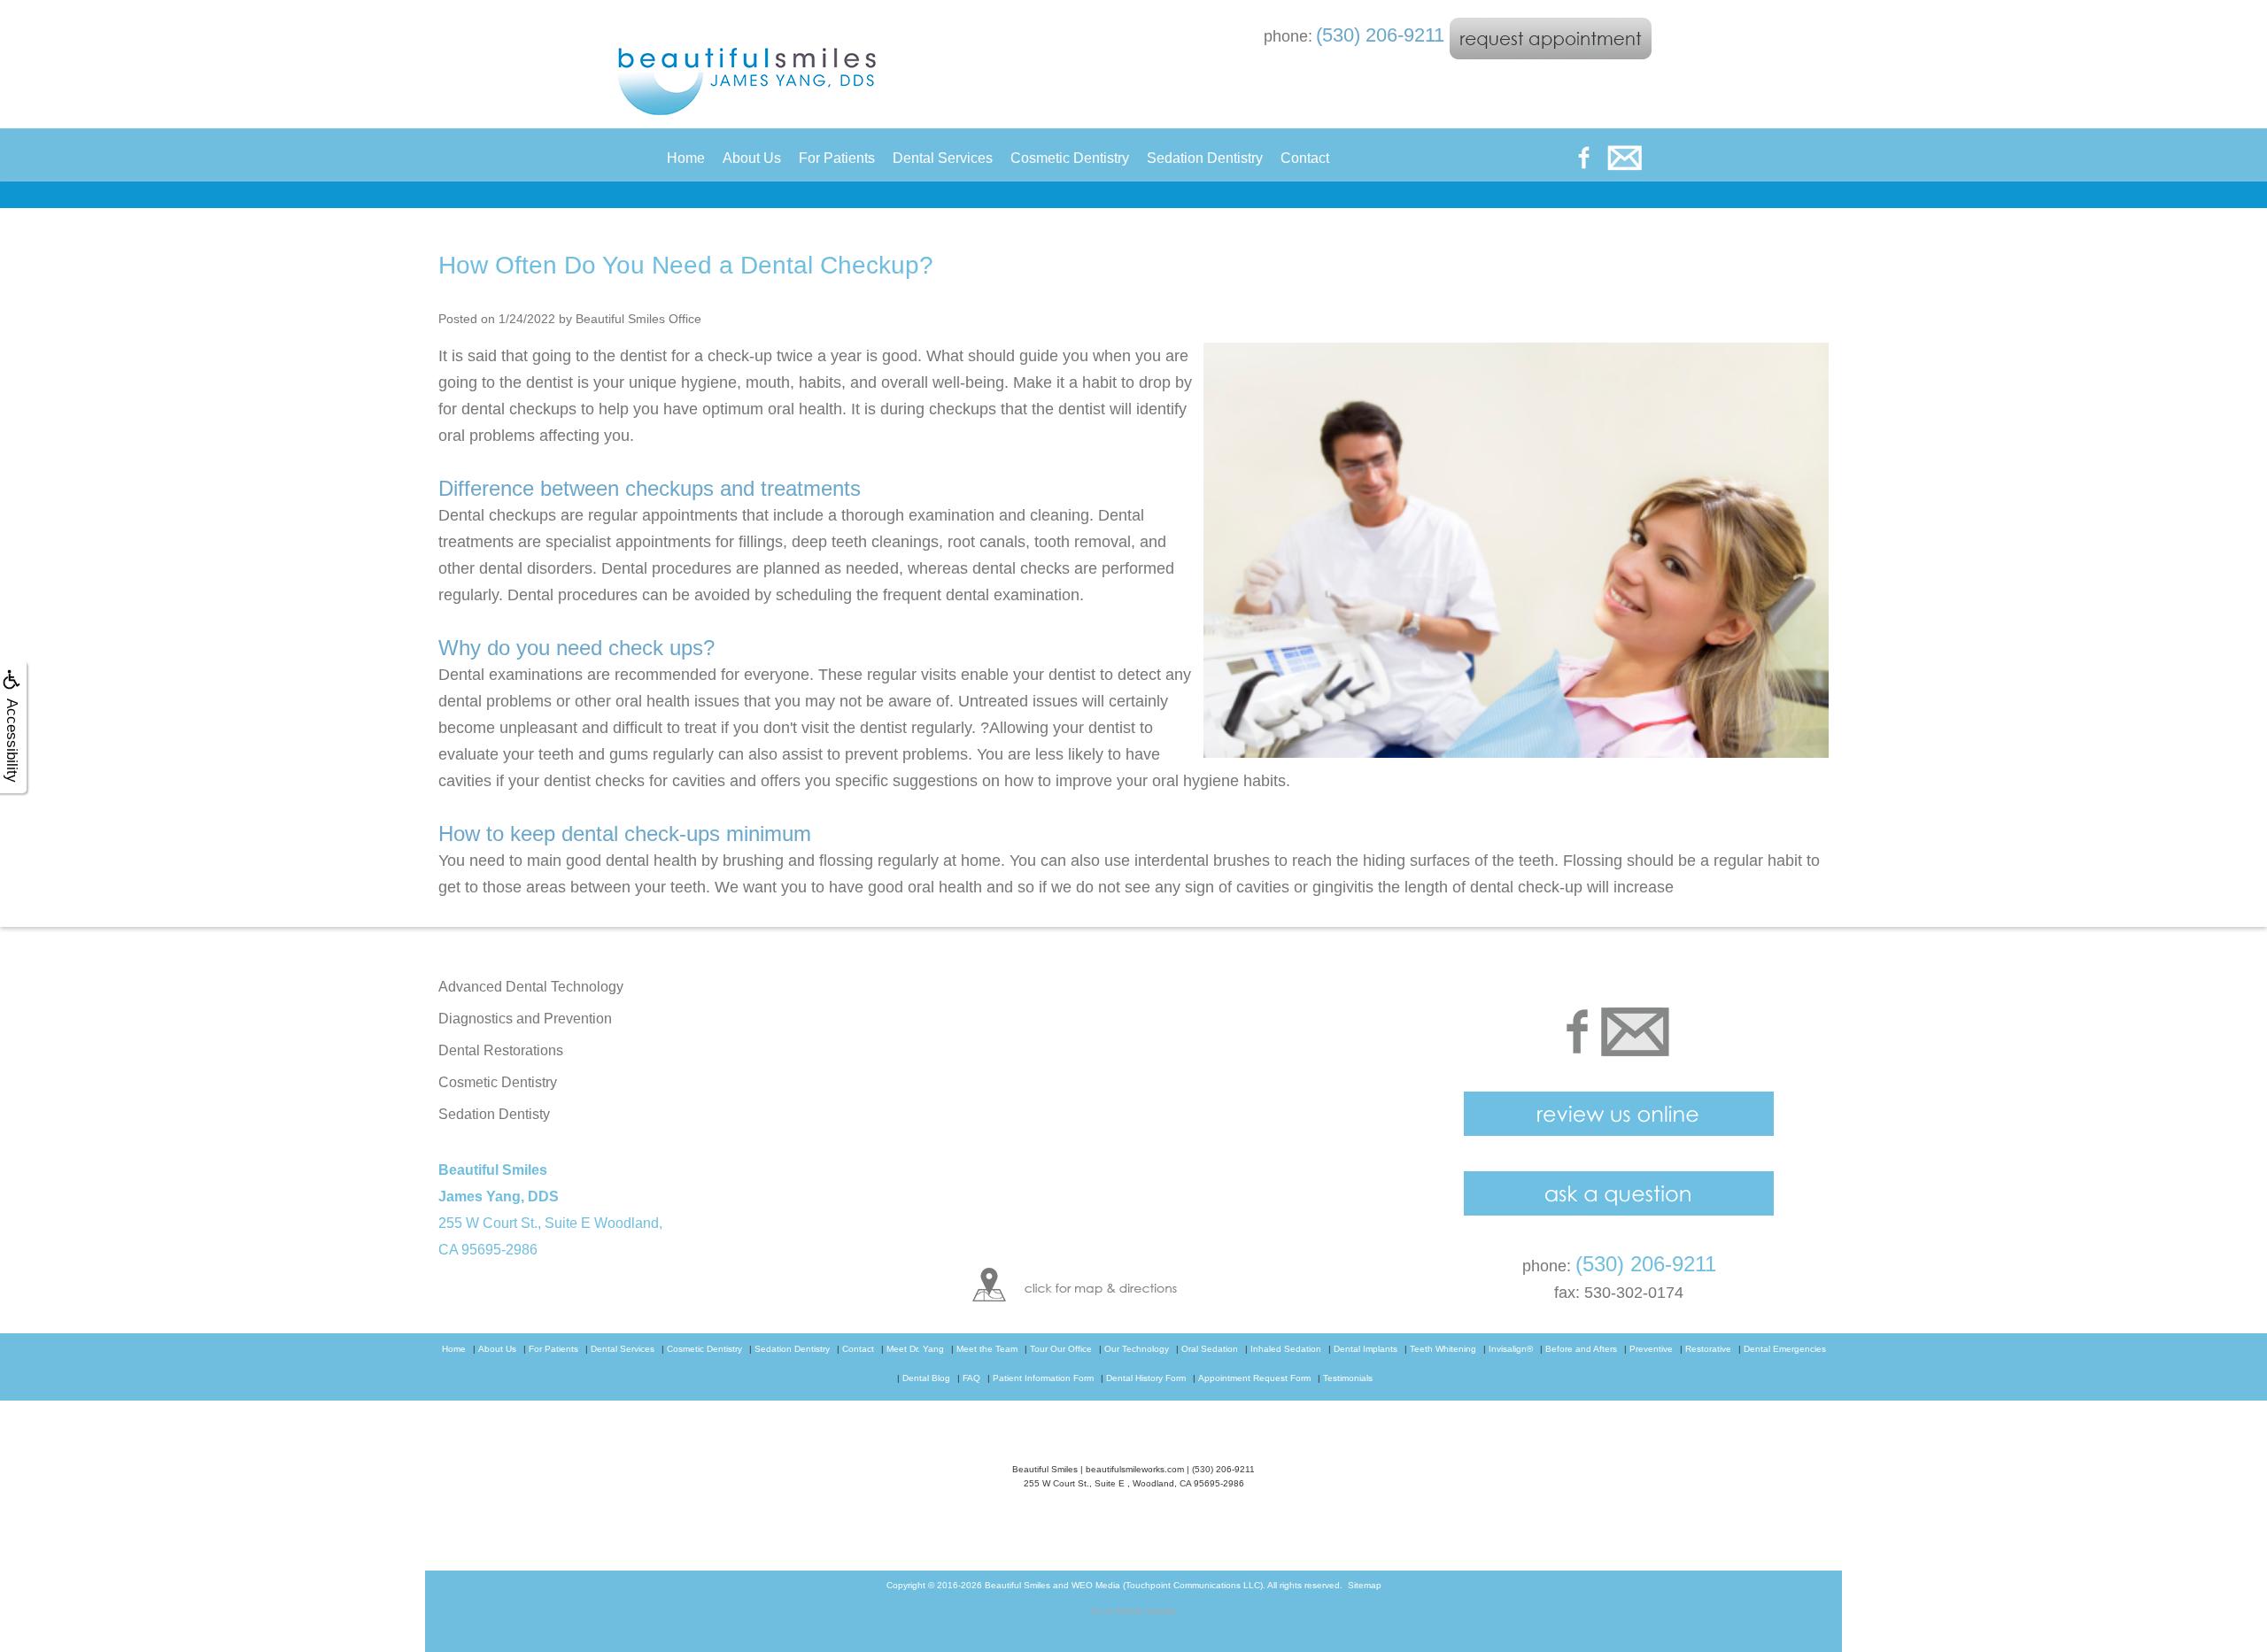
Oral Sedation (1210, 1349)
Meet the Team (987, 1349)
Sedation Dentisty (494, 1114)
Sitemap (1365, 1585)
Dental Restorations (501, 1050)
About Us (752, 158)
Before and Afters (1581, 1349)
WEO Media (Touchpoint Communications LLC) (1167, 1585)
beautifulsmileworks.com (1135, 1469)
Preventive (1651, 1349)
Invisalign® (1511, 1349)
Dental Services (943, 158)
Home (686, 158)
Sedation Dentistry (1205, 158)
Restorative (1708, 1349)
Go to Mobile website (1134, 1611)
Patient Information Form (1043, 1378)
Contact (1305, 158)
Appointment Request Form (1254, 1378)
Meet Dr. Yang (915, 1349)
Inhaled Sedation (1286, 1349)
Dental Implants (1366, 1349)
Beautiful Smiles (1017, 1585)
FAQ (971, 1378)
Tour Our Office (1061, 1349)
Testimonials (1348, 1378)
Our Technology (1137, 1349)
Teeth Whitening (1443, 1349)
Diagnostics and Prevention (525, 1019)
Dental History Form (1146, 1378)
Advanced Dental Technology (531, 987)
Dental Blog (926, 1378)
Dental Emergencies (1785, 1349)
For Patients (837, 158)
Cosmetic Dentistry (1070, 158)
